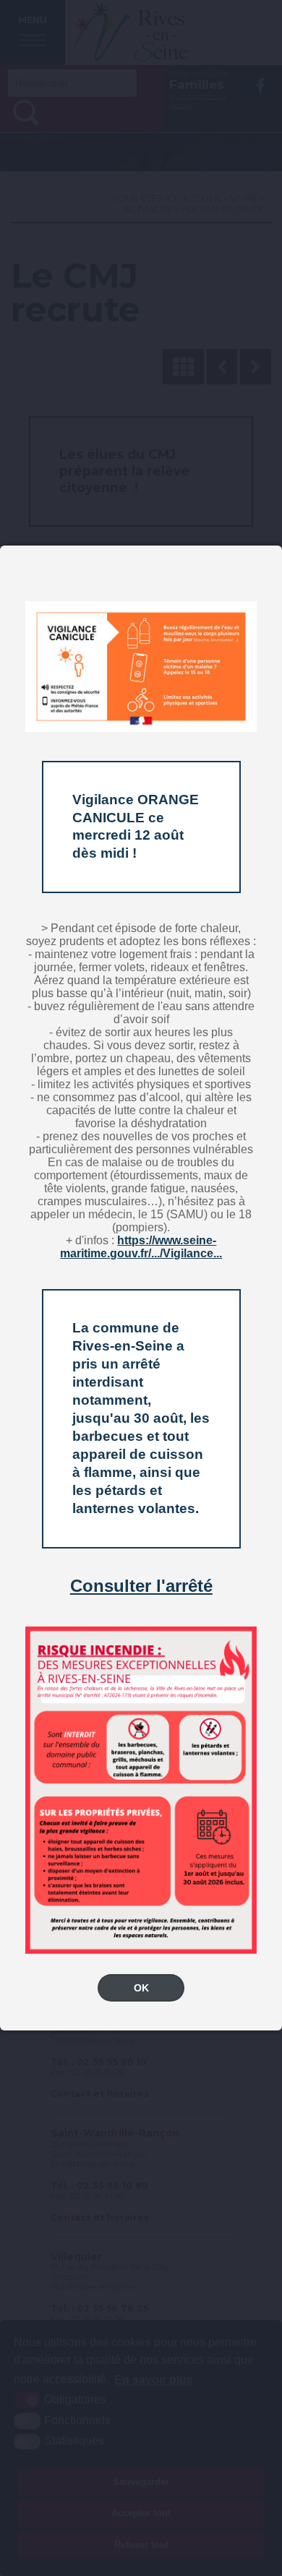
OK (141, 1988)
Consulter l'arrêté (141, 1586)
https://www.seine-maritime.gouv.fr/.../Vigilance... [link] (141, 1247)
